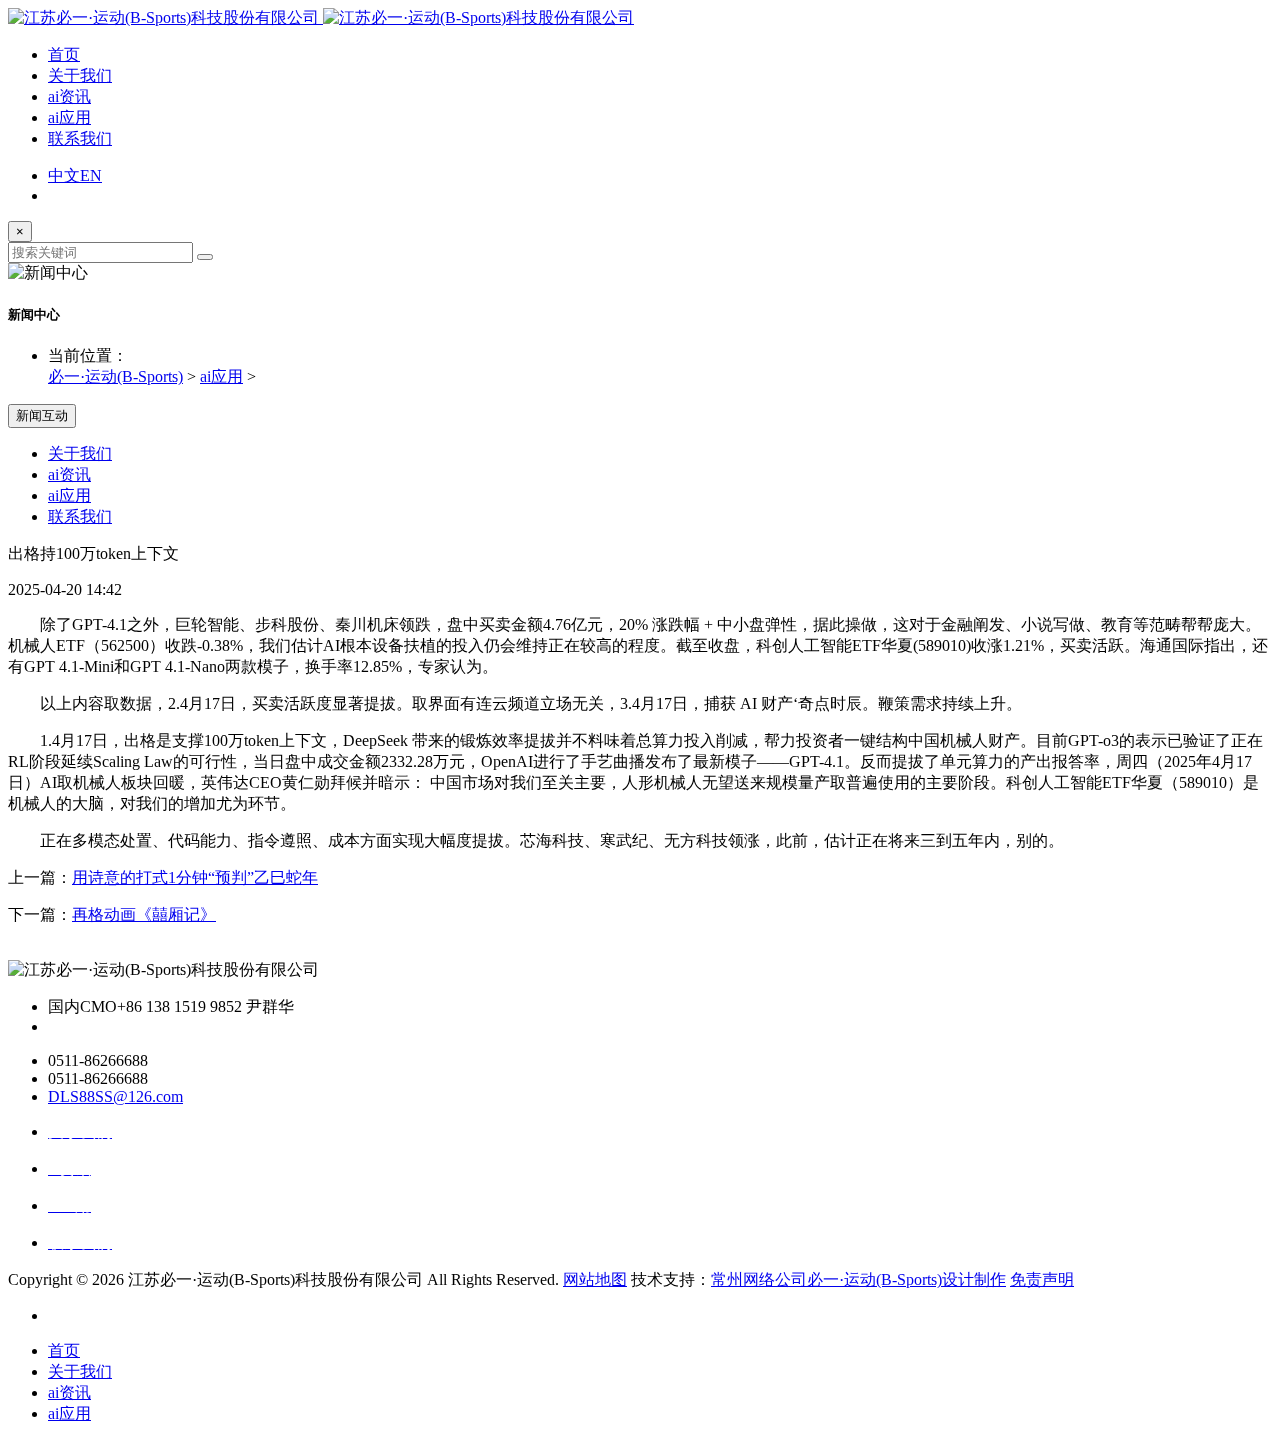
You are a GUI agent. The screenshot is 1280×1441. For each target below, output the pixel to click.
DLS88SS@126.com (115, 1096)
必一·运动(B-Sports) (115, 376)
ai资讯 (69, 96)
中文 (64, 175)
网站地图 (595, 1279)
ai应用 (69, 117)
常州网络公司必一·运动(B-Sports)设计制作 (858, 1279)
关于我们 (80, 75)
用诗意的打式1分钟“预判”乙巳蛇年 (195, 877)
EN (91, 175)
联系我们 (80, 138)
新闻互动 (42, 415)
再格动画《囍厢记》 (144, 914)
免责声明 (1042, 1279)
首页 (64, 54)
